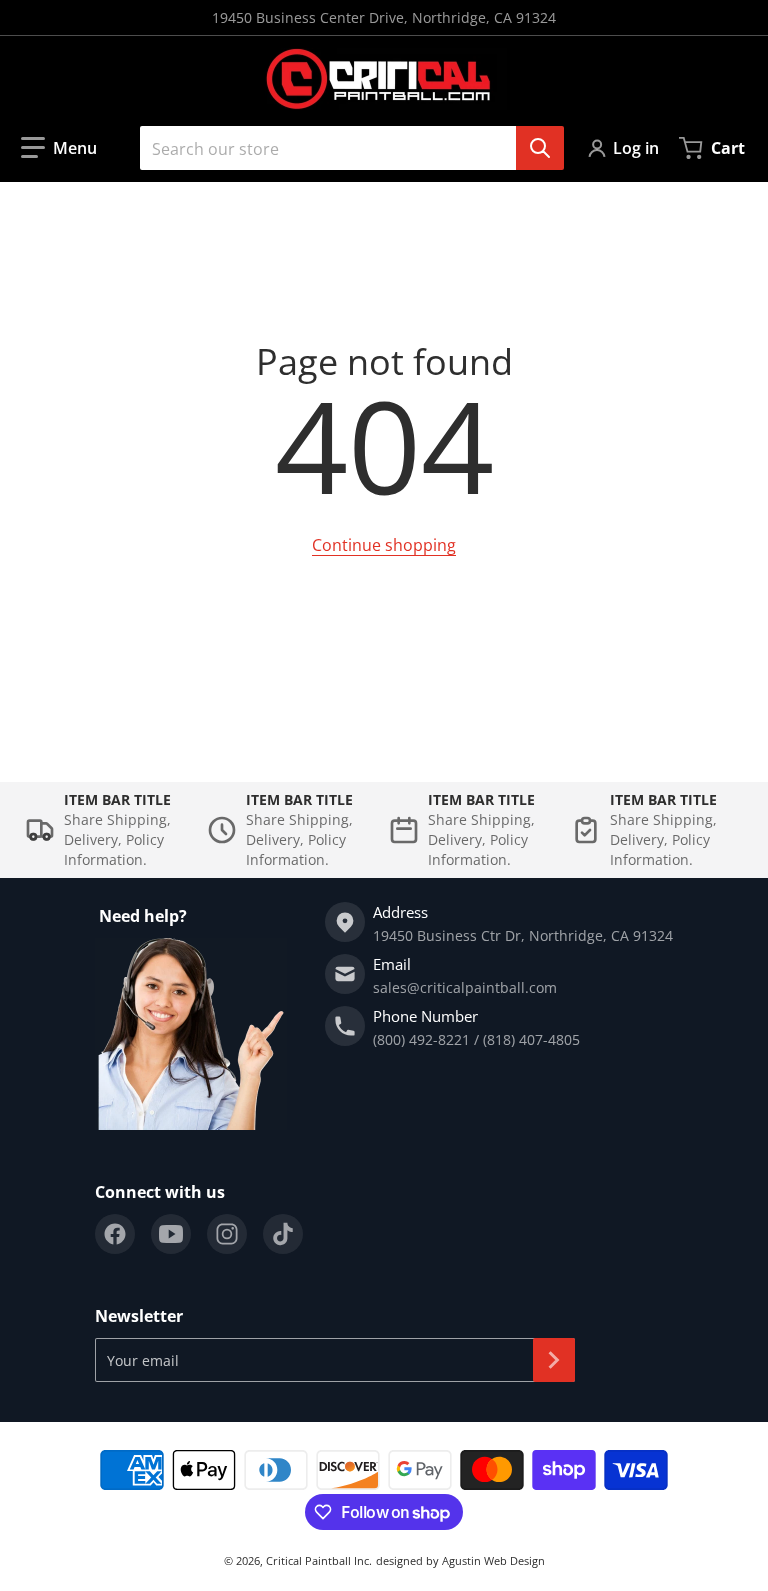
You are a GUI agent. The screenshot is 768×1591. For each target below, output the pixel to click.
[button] (59, 148)
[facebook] (115, 1234)
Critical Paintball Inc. (319, 1560)
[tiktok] (283, 1234)
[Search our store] (540, 148)
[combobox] (344, 148)
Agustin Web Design (493, 1560)
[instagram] (227, 1234)
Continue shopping (384, 545)
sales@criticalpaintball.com (465, 987)
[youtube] (171, 1234)
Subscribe (554, 1360)
